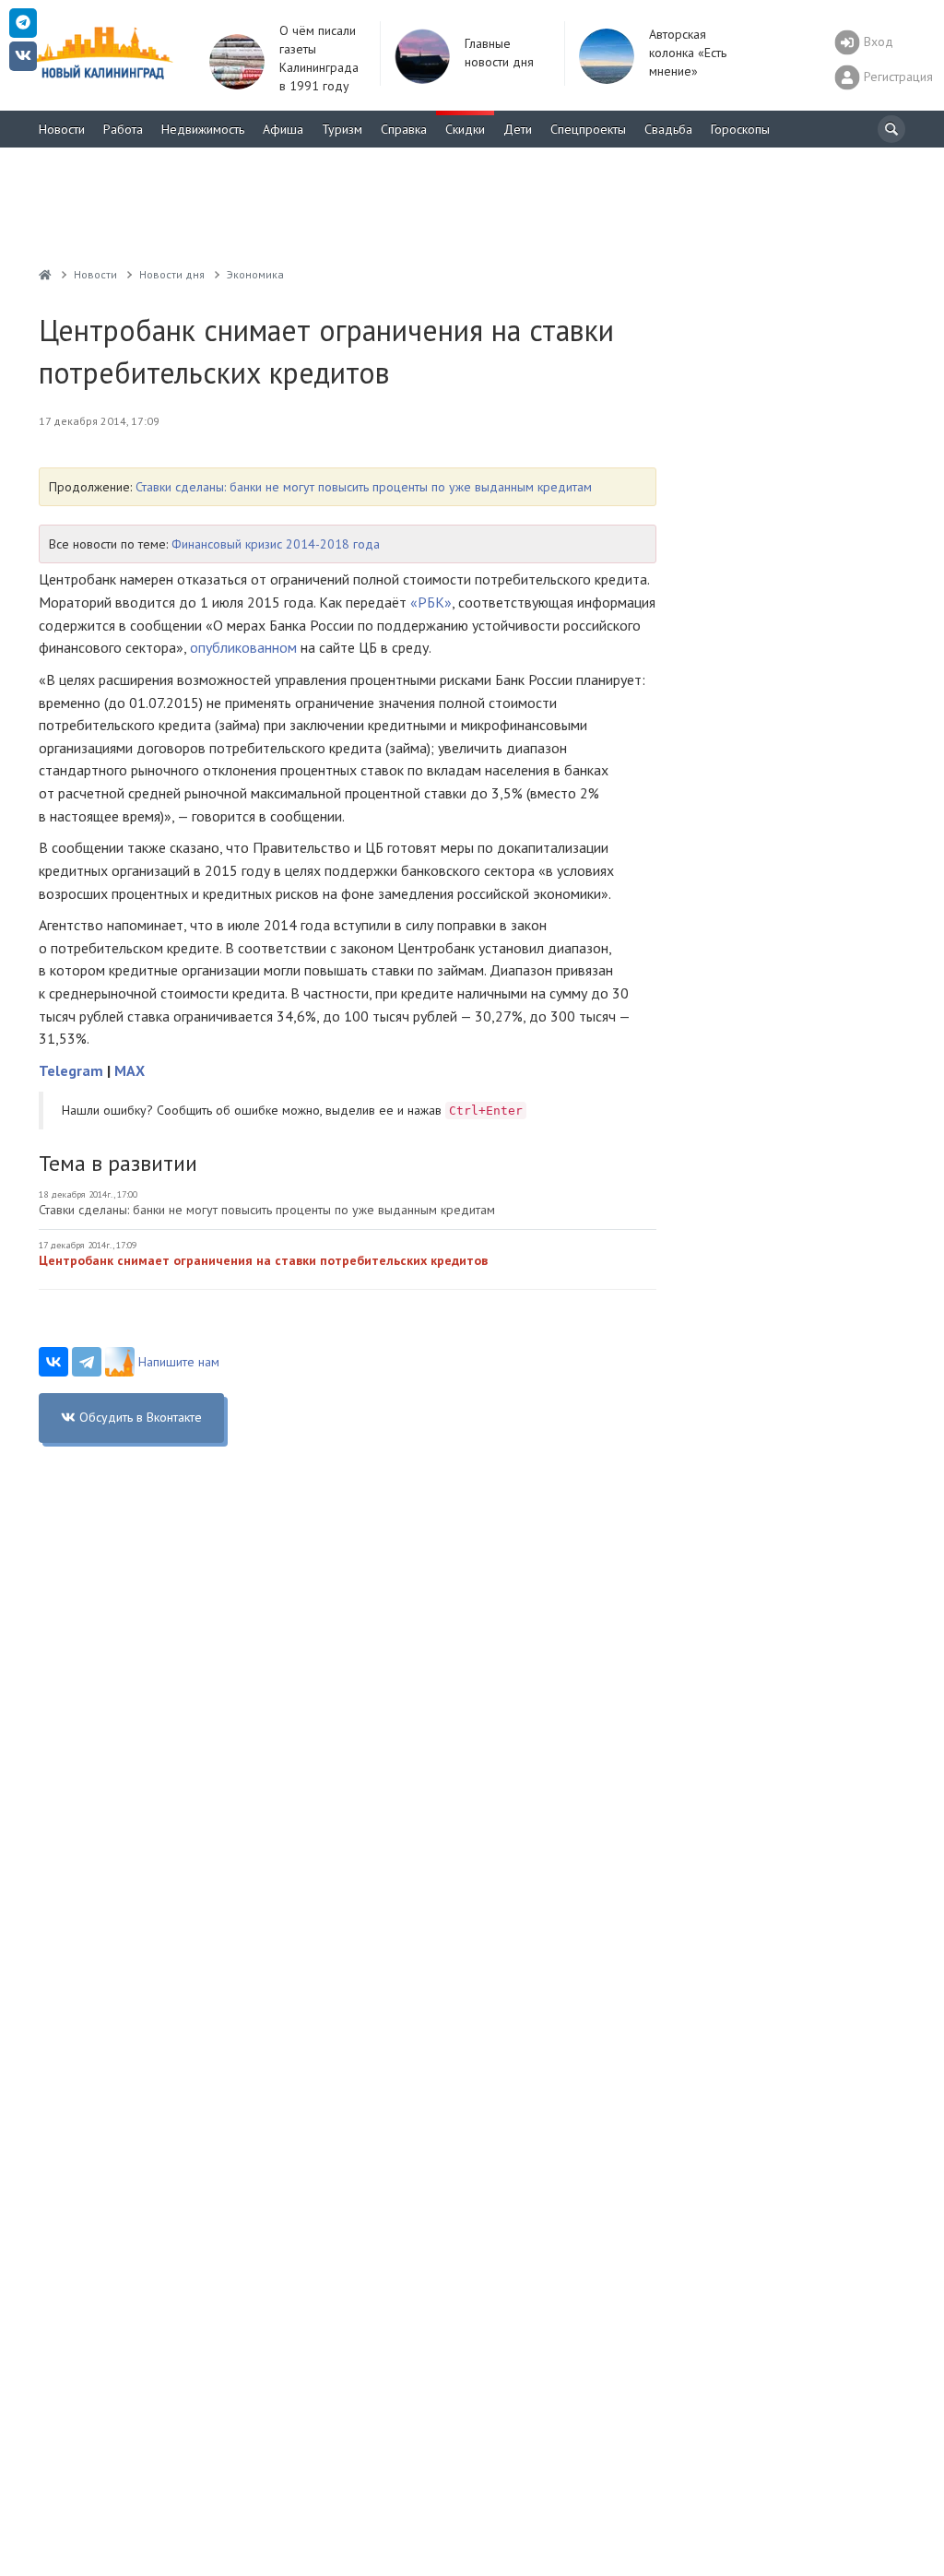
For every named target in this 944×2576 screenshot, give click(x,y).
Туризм (342, 129)
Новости (62, 129)
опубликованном (243, 647)
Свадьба (668, 129)
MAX (130, 1070)
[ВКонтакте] (53, 1362)
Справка (404, 129)
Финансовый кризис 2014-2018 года (276, 544)
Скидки (465, 129)
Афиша (283, 129)
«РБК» (431, 602)
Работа (123, 129)
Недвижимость (203, 129)
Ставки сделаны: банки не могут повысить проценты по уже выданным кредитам (364, 487)
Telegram (71, 1070)
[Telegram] (87, 1362)
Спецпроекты (588, 129)
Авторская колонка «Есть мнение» (688, 53)
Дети (518, 129)
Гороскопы (740, 129)
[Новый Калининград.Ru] (45, 274)
